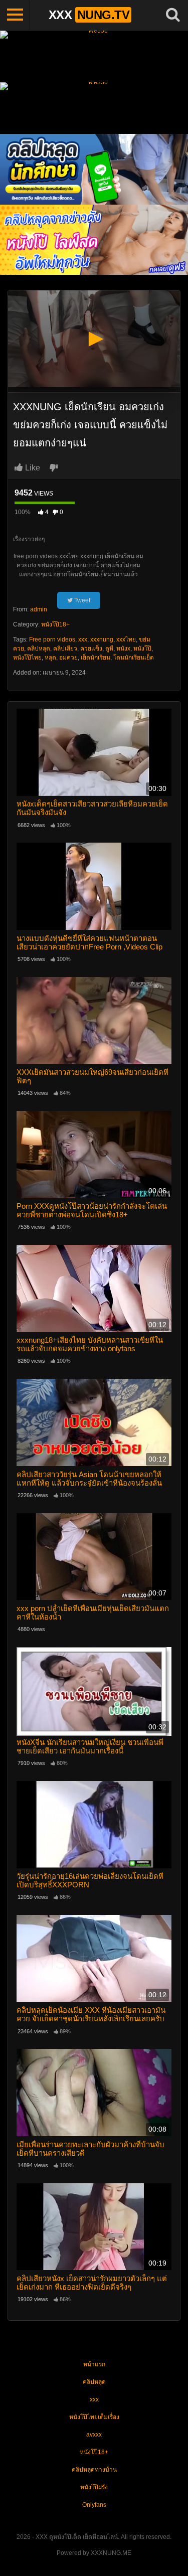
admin (39, 609)
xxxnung (102, 639)
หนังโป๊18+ (55, 624)
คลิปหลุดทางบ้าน (94, 2470)
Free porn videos (52, 639)
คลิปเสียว (65, 649)
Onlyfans (94, 2505)
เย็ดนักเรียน (96, 658)
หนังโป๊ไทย (27, 658)
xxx (83, 639)
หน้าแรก (94, 2364)
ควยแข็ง (91, 649)
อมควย (68, 658)
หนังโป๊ (142, 649)
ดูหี (109, 649)
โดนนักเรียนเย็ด (134, 658)
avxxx (94, 2435)
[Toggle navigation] (15, 15)
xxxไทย (126, 639)
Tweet (81, 600)
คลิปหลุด (39, 649)
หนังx (123, 649)
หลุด (50, 658)
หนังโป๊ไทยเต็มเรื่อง (94, 2417)
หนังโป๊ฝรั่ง (94, 2487)
